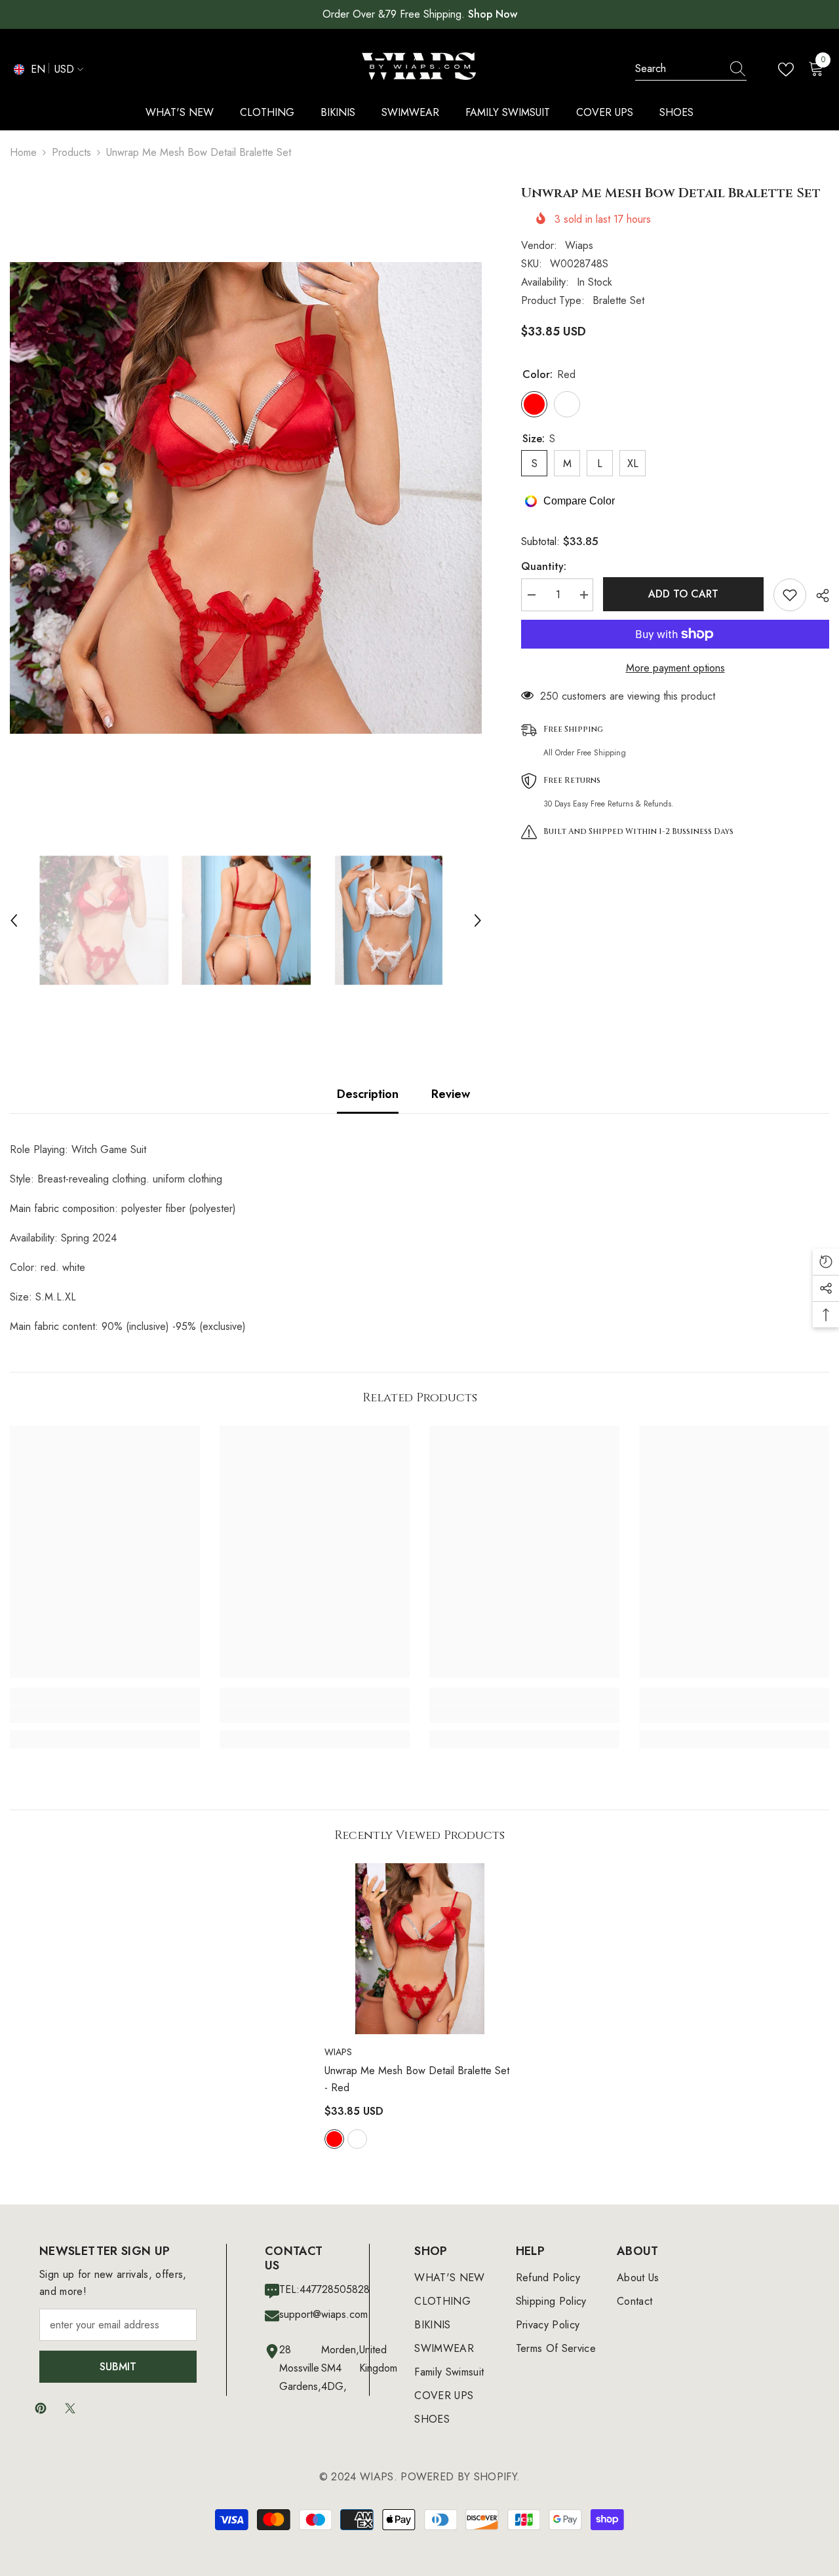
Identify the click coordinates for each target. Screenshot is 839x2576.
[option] (246, 498)
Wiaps (579, 245)
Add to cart (683, 594)
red (334, 2139)
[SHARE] (818, 596)
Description (368, 1094)
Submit (118, 2367)
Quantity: (544, 566)
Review (451, 1094)
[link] (105, 1714)
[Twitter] (70, 2408)
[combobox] (678, 69)
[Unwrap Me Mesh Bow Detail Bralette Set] (419, 1949)
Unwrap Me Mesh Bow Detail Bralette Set (417, 2079)
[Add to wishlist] (790, 595)
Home (23, 152)
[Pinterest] (41, 2408)
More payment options (675, 668)
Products (71, 152)
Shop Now (493, 14)
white (357, 2139)
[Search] (691, 69)
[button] (14, 920)
